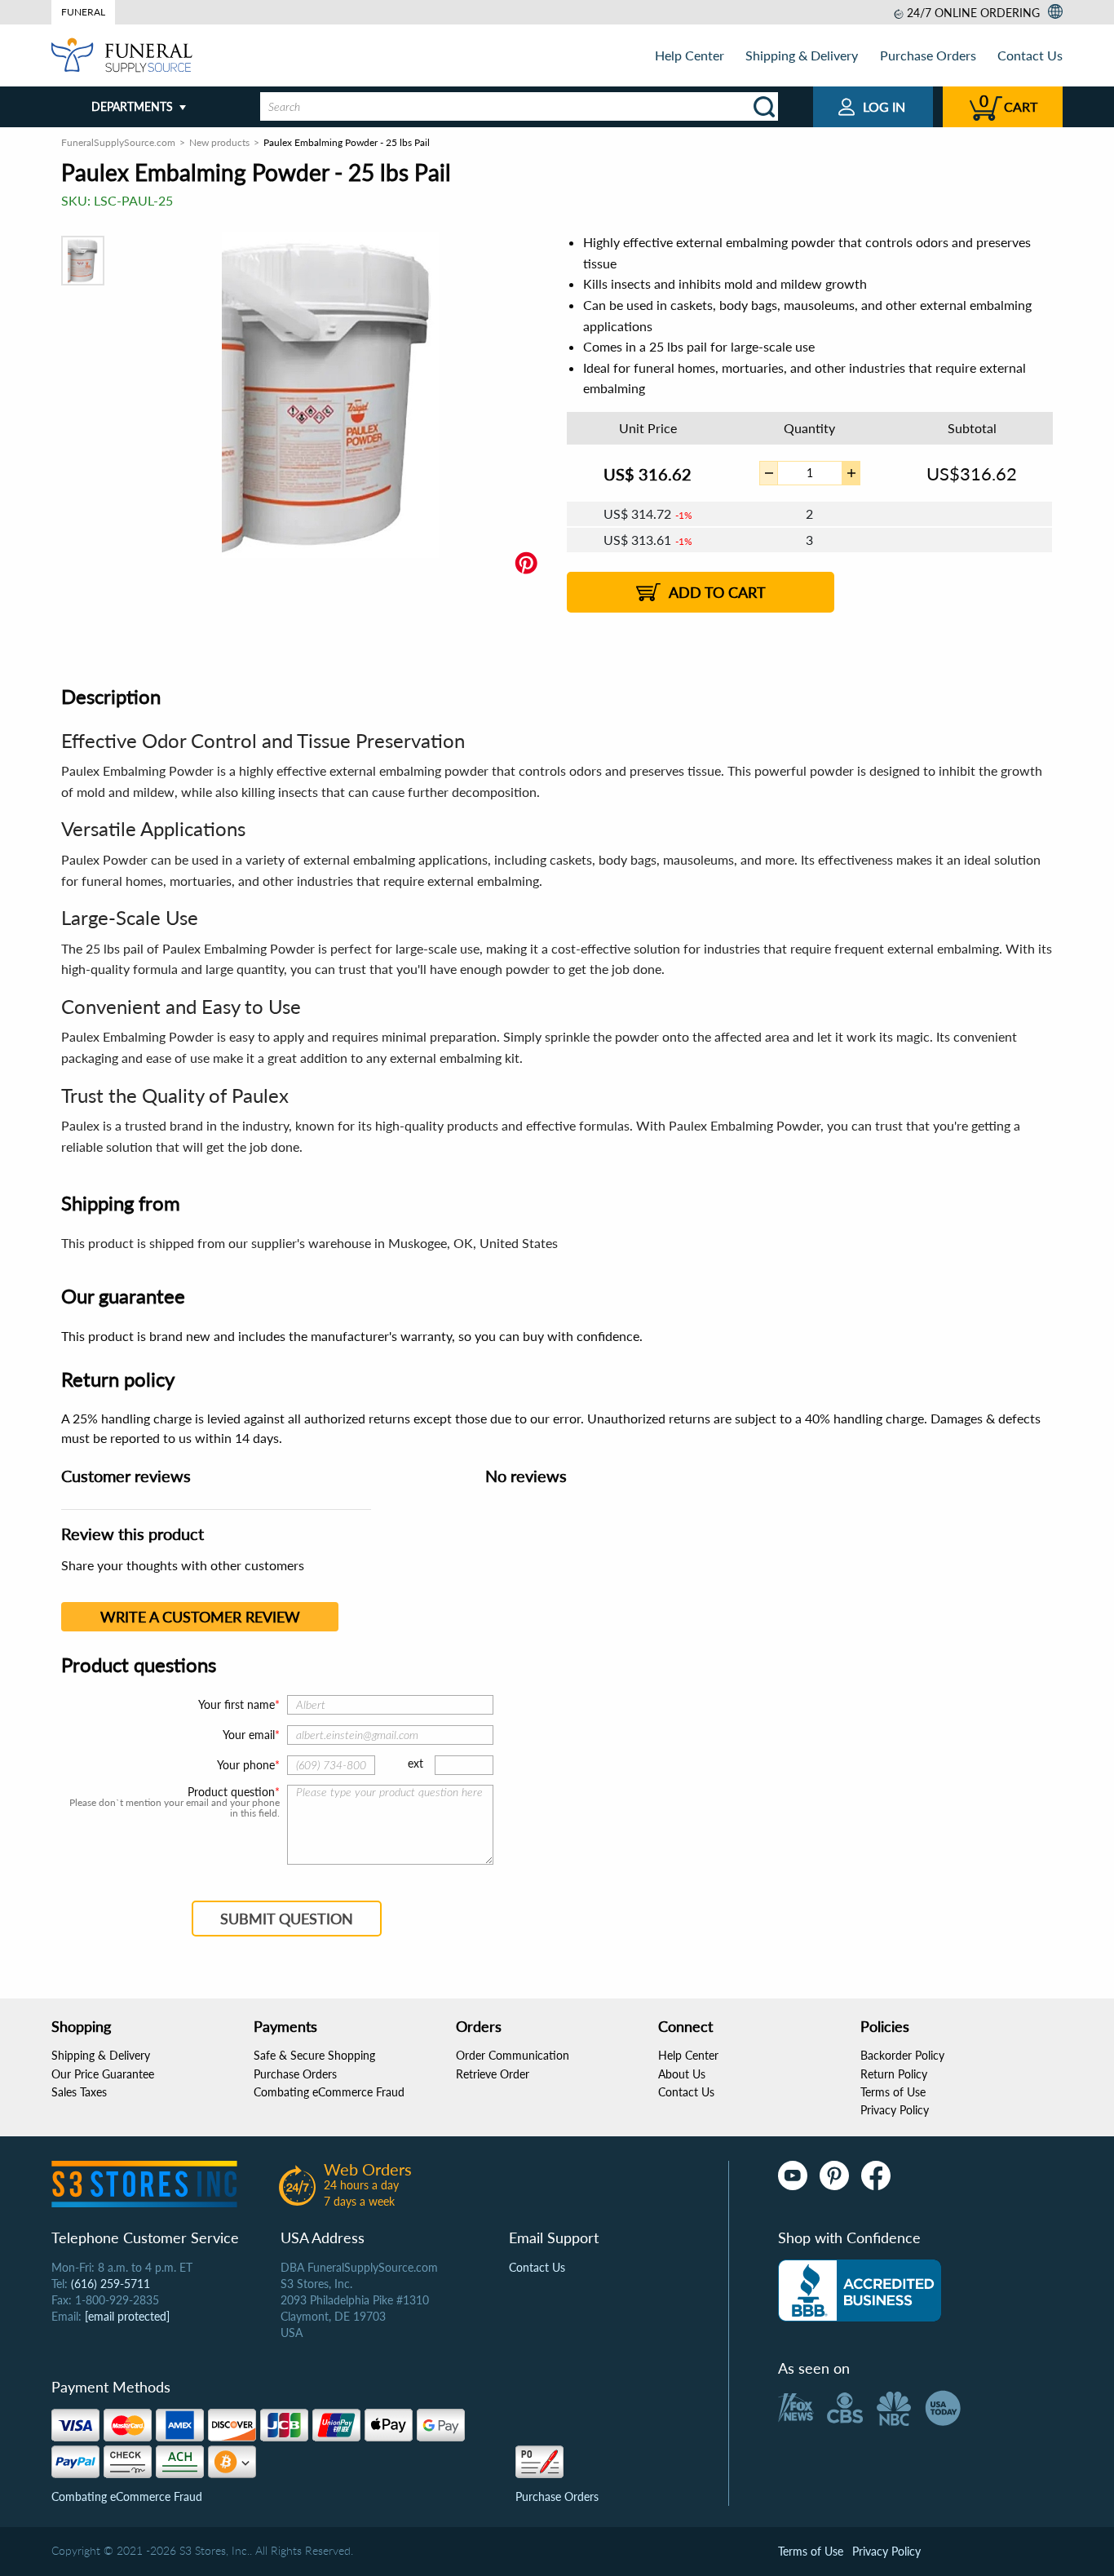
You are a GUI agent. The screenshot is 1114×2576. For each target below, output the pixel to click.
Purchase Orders (928, 55)
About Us (682, 2074)
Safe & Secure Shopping (314, 2055)
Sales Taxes (79, 2092)
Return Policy (894, 2074)
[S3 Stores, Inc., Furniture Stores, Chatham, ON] (860, 2291)
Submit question (287, 1919)
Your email (249, 1735)
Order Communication (513, 2055)
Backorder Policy (902, 2055)
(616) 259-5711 (111, 2284)
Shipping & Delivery (802, 55)
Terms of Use (893, 2092)
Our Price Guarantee (103, 2074)
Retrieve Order (493, 2074)
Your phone (246, 1765)
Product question (231, 1792)
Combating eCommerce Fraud (329, 2092)
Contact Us (1030, 55)
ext (416, 1763)
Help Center (690, 55)
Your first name (237, 1704)
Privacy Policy (895, 2110)
